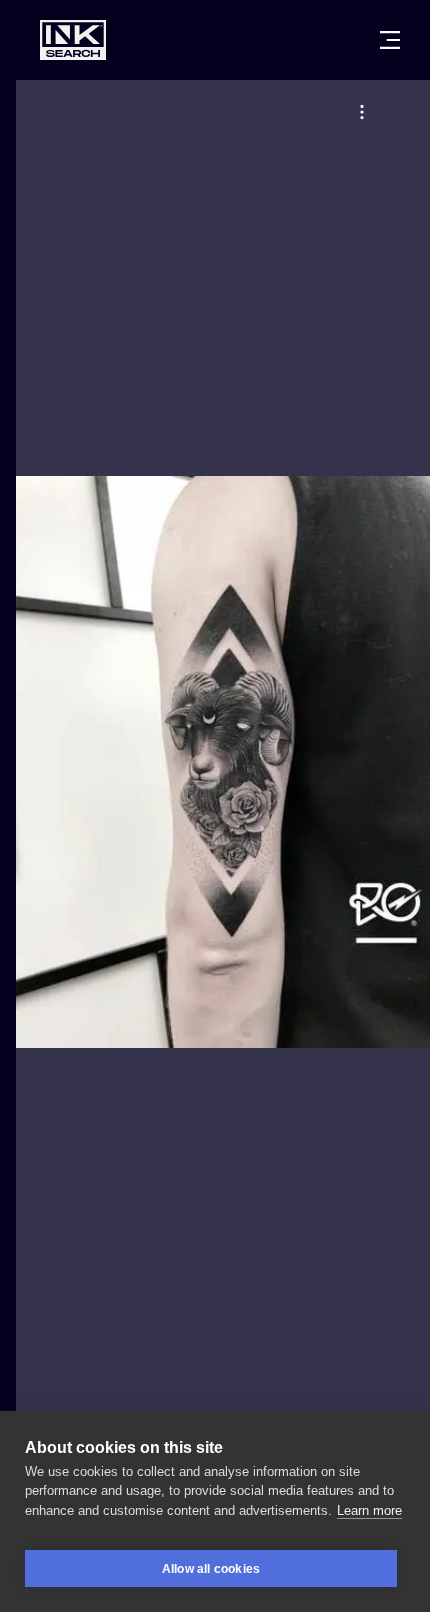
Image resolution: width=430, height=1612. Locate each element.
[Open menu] (390, 40)
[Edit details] (362, 112)
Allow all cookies (211, 1569)
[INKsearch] (73, 40)
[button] (362, 112)
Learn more (369, 1510)
